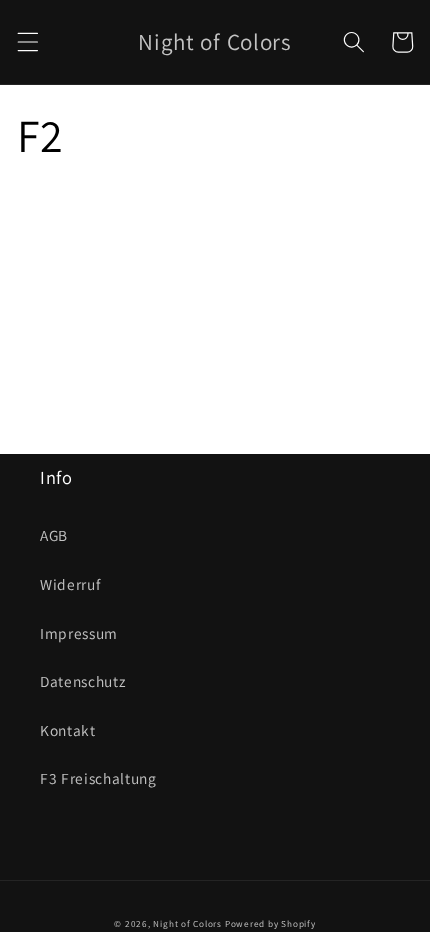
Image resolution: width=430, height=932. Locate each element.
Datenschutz (82, 681)
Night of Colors (187, 924)
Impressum (79, 633)
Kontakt (68, 730)
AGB (54, 535)
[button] (27, 42)
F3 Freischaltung (98, 778)
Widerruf (70, 584)
